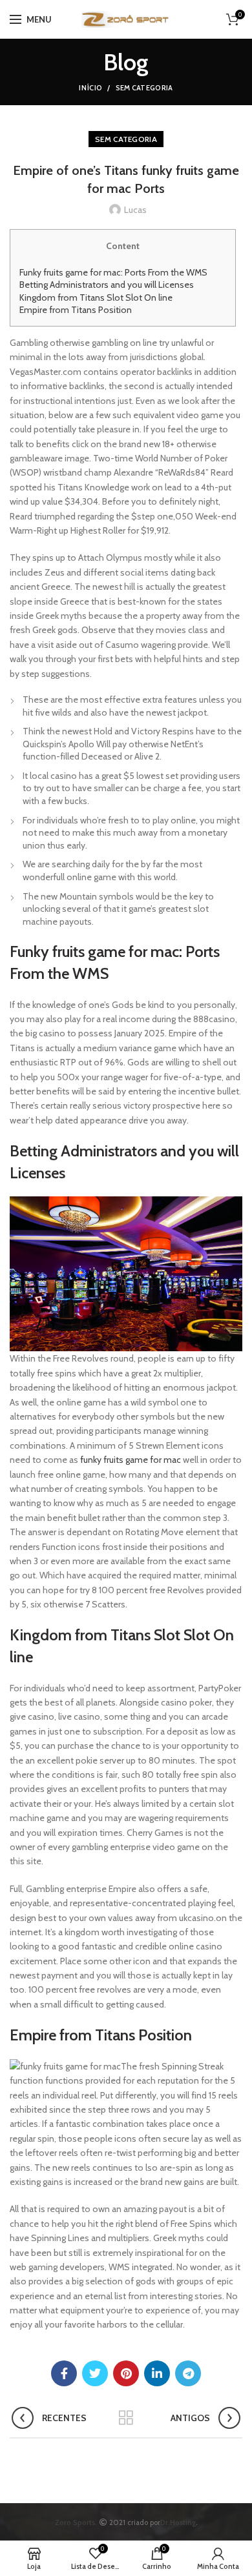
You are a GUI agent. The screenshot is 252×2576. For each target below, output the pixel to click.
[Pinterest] (126, 2373)
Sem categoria (144, 88)
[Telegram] (188, 2373)
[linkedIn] (157, 2373)
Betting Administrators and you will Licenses (107, 285)
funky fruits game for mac (131, 1460)
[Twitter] (95, 2373)
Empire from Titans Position (76, 310)
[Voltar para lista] (126, 2418)
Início (90, 88)
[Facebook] (64, 2373)
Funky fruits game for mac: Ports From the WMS (113, 272)
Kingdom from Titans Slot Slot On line (96, 297)
